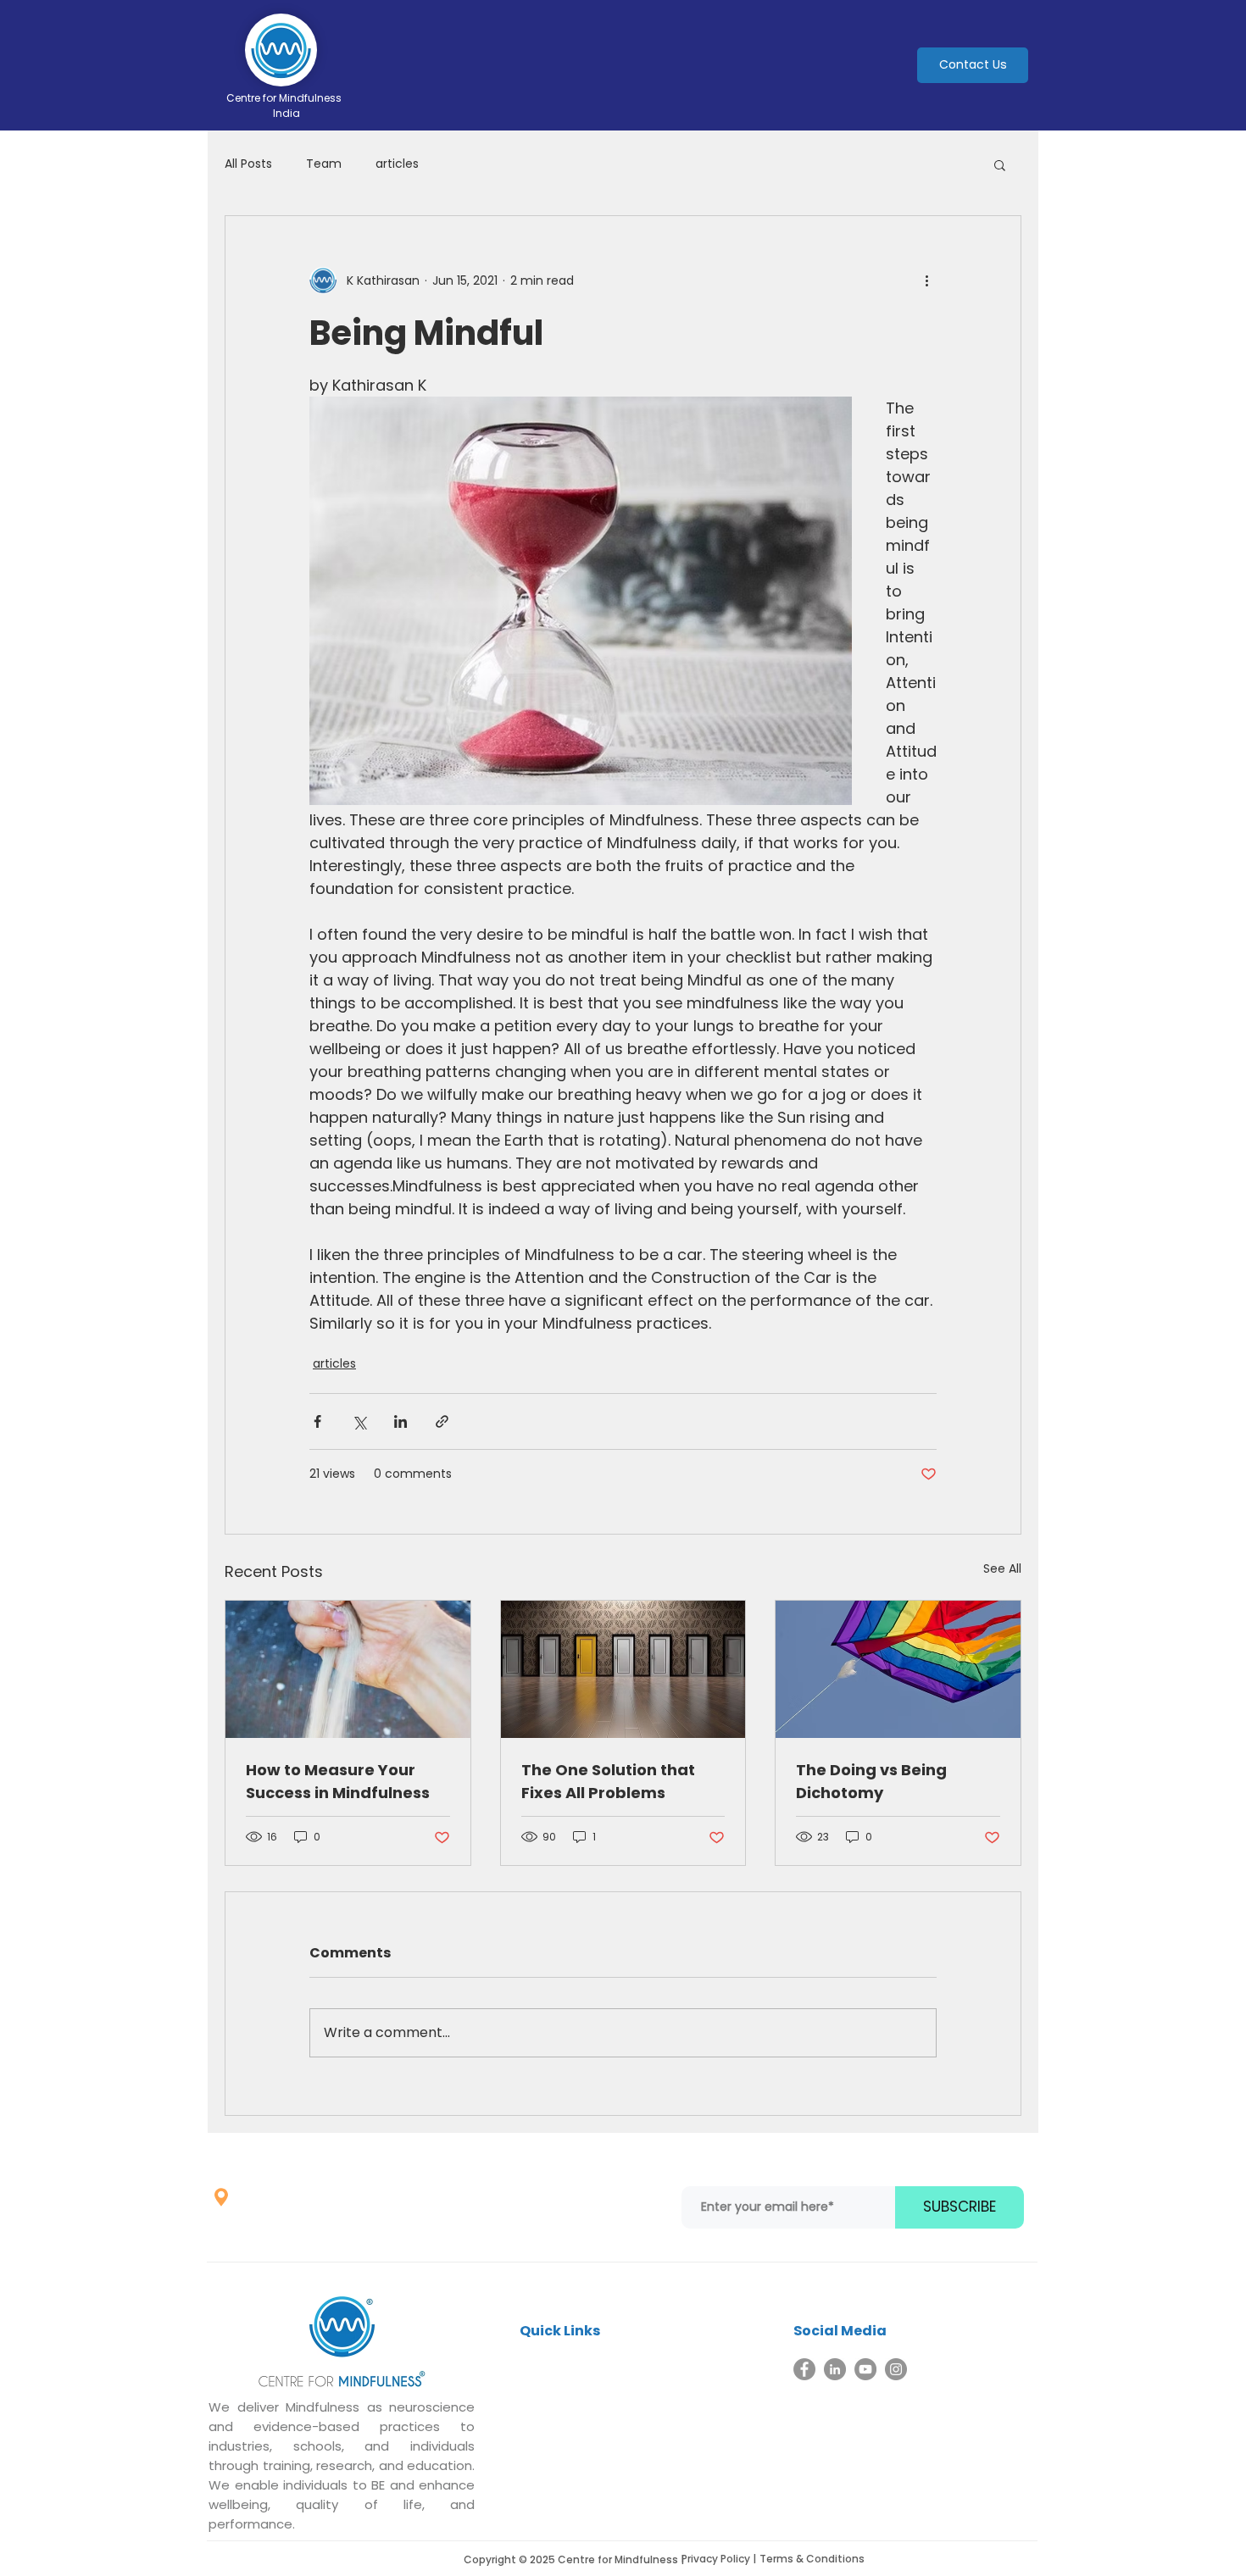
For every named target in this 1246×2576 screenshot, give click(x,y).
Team (324, 164)
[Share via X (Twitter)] (359, 1421)
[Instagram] (896, 2369)
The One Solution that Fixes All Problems (608, 1781)
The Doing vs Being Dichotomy (871, 1781)
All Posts (248, 164)
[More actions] (926, 280)
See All (1002, 1568)
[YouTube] (865, 2369)
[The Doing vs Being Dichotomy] (898, 1669)
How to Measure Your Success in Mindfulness (338, 1781)
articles (397, 164)
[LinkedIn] (835, 2369)
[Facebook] (804, 2369)
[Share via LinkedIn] (400, 1421)
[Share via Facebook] (317, 1421)
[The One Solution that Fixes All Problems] (623, 1669)
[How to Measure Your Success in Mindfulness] (348, 1669)
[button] (1000, 164)
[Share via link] (442, 1421)
